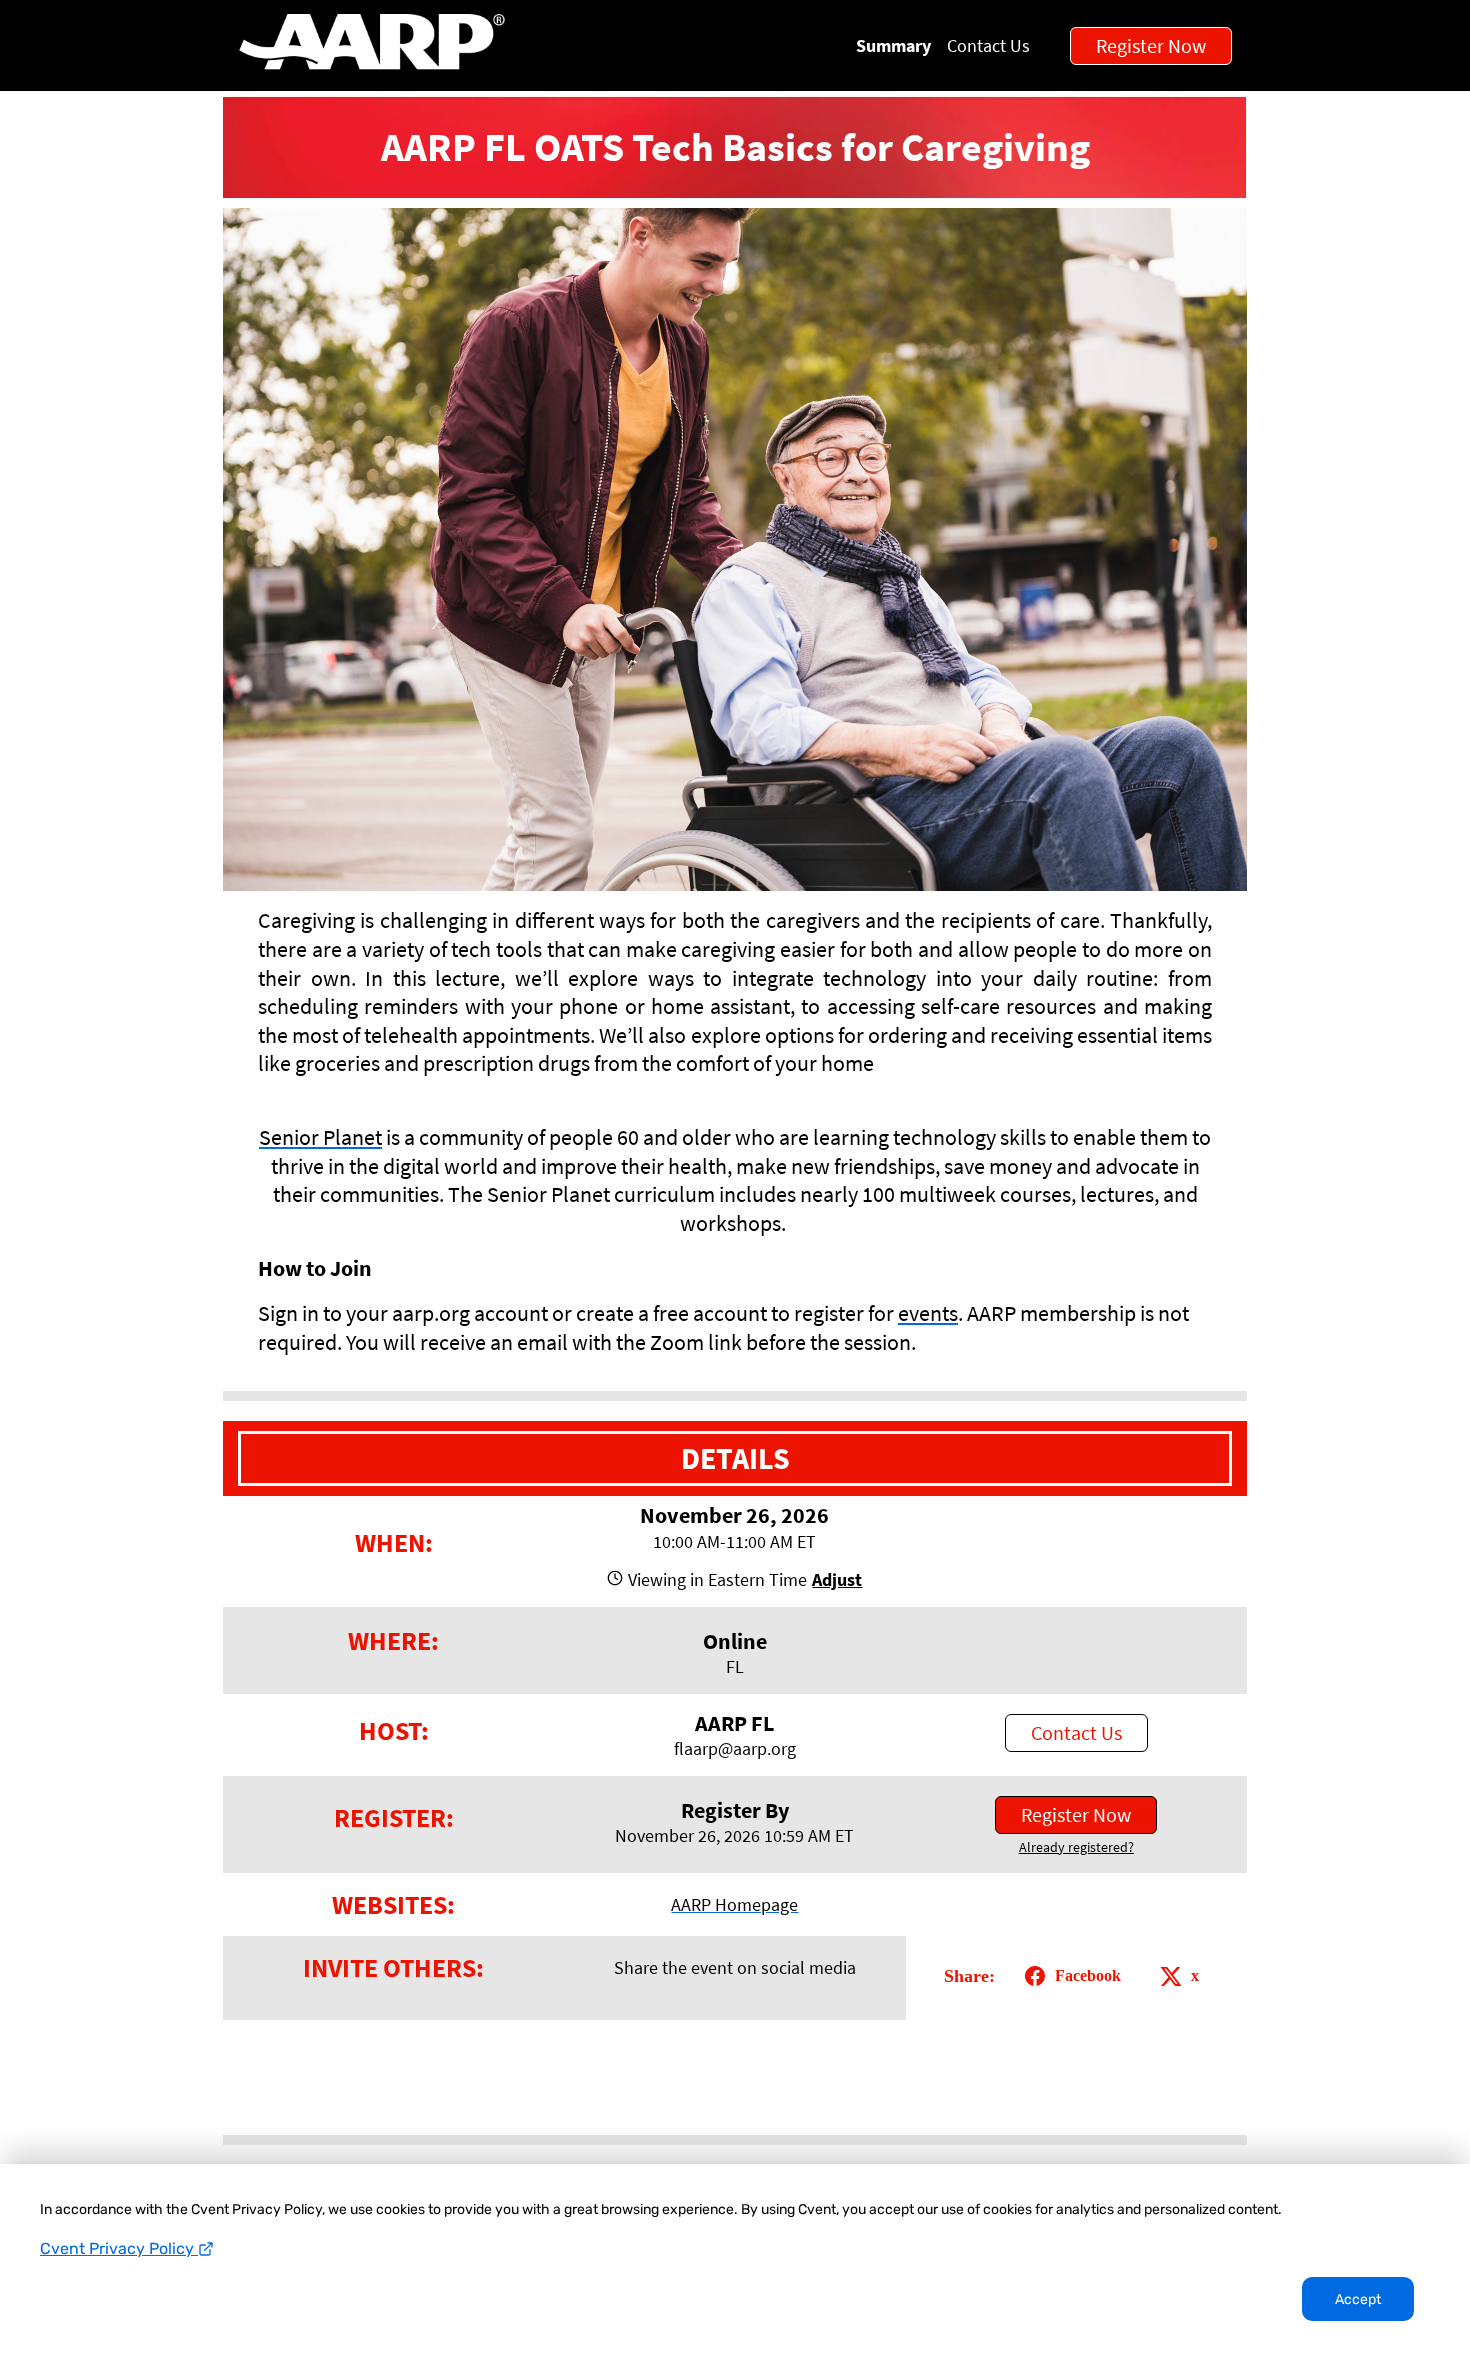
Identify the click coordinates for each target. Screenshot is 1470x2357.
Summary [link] (893, 45)
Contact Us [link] (988, 45)
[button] (834, 1579)
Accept (1358, 2299)
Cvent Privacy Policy (119, 2248)
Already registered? (1076, 1847)
